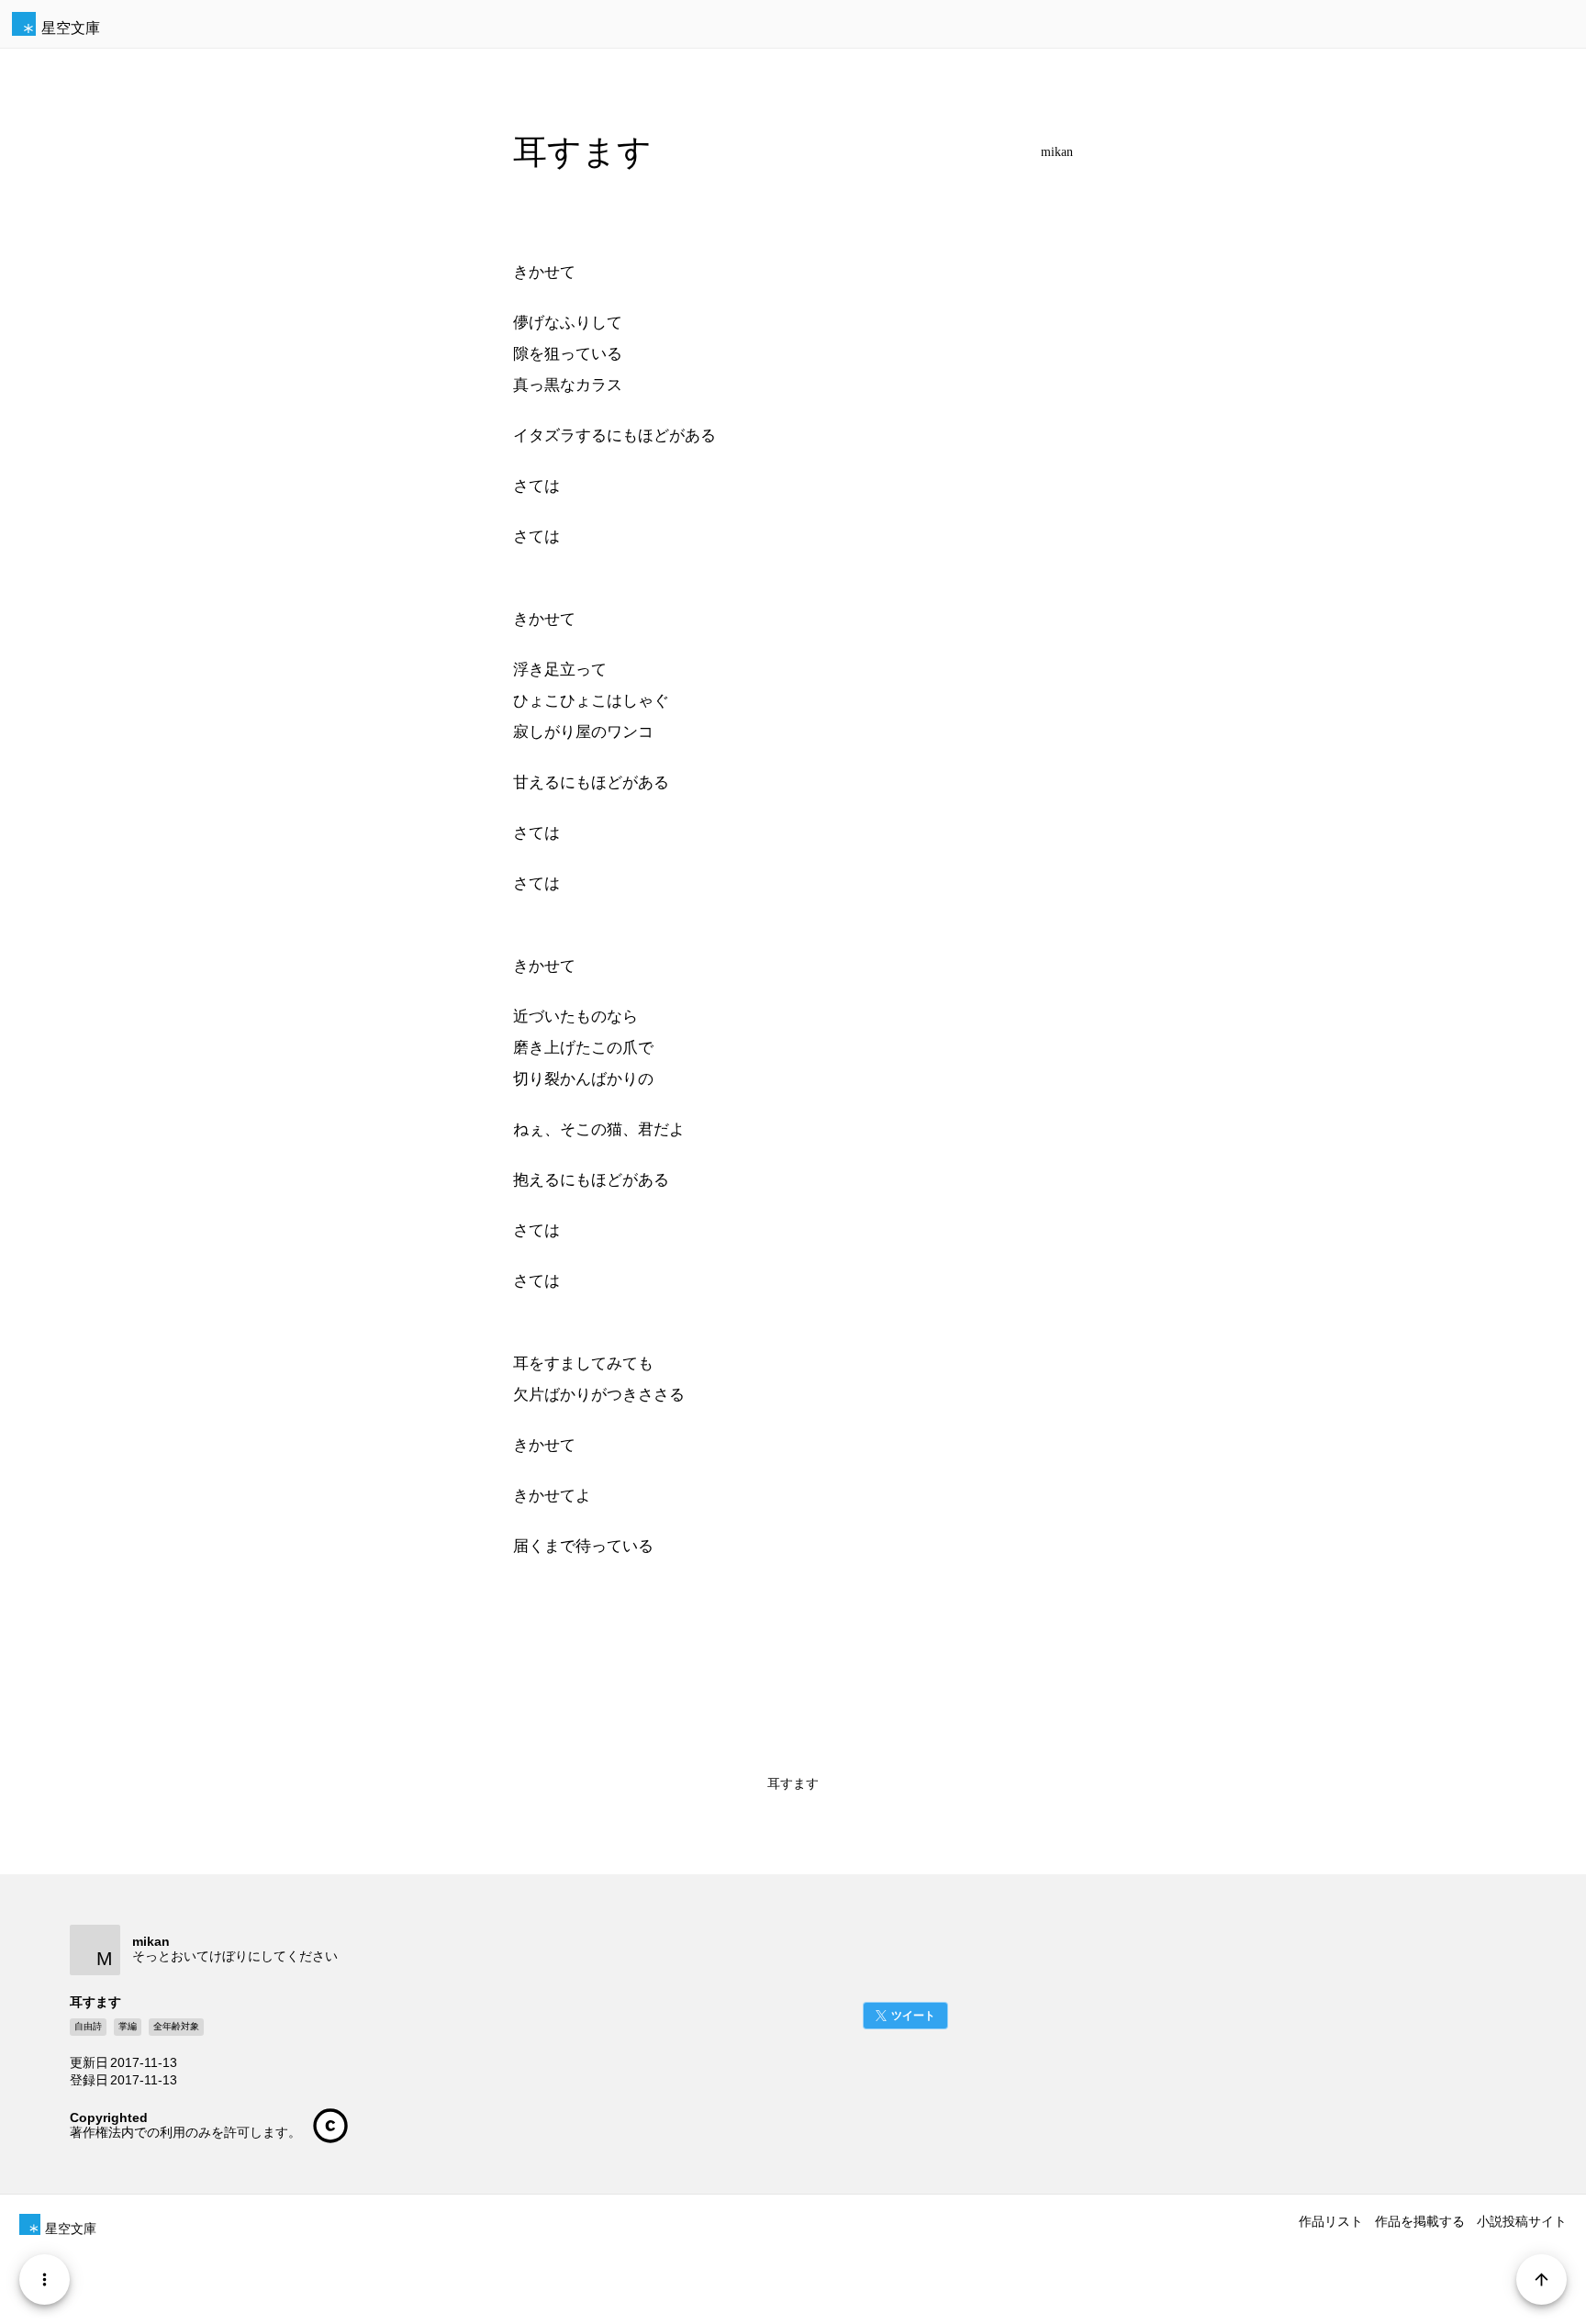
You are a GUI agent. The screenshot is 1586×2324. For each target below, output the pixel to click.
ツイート (913, 2016)
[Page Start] (1541, 2279)
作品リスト (1331, 2221)
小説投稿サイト (1522, 2221)
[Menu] (45, 2279)
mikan (1057, 152)
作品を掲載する (1420, 2221)
